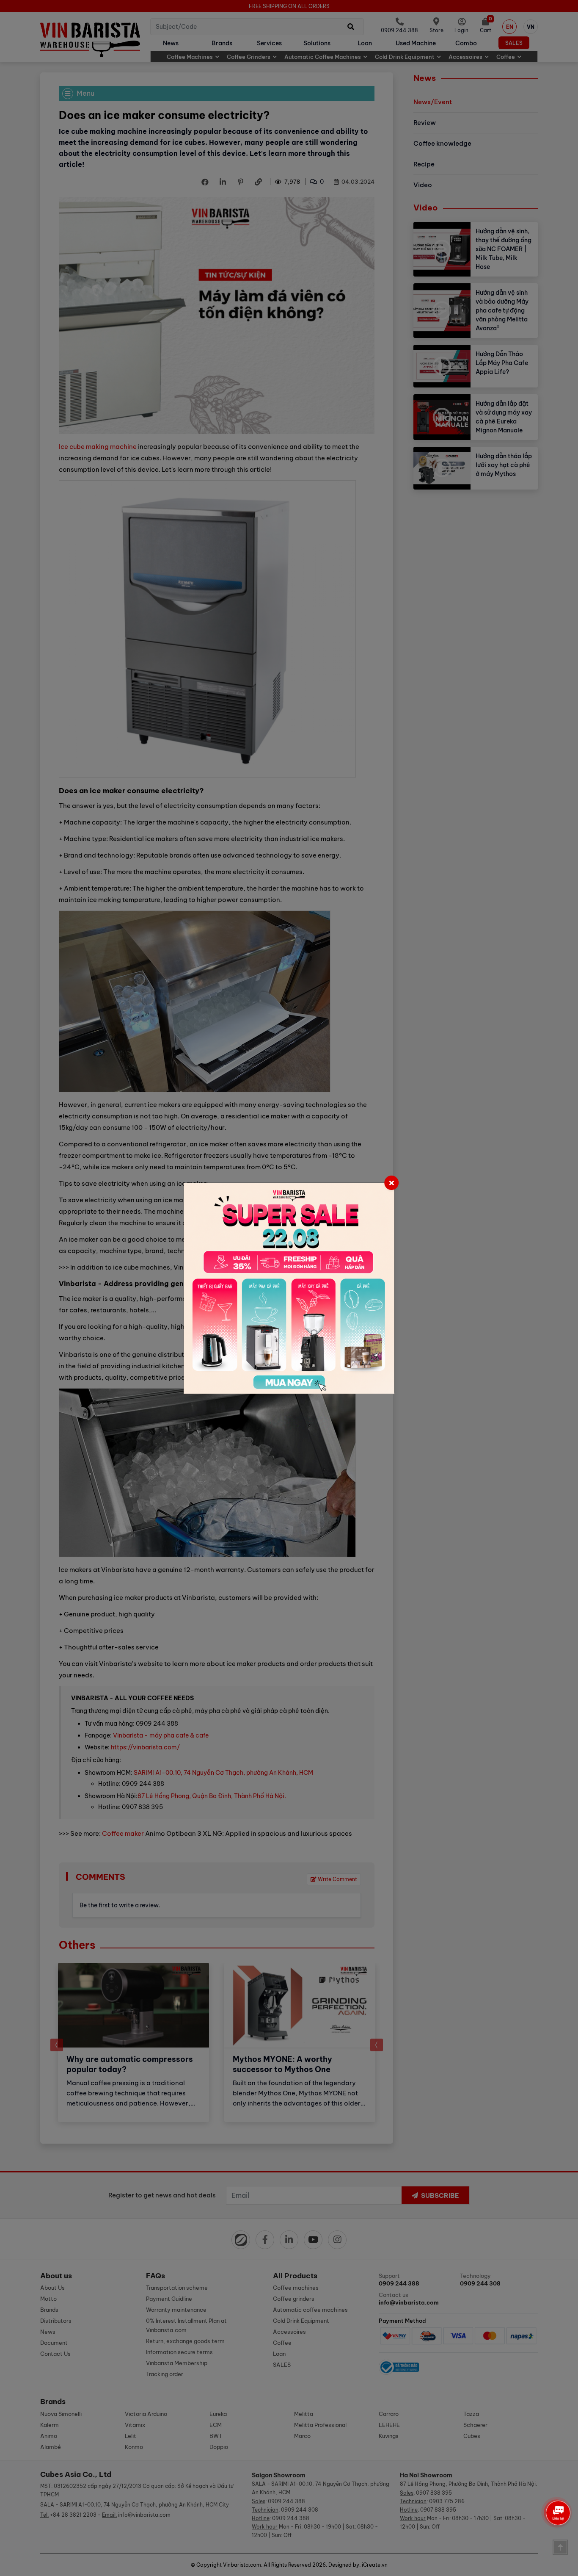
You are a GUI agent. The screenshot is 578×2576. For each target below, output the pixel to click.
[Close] (391, 1183)
